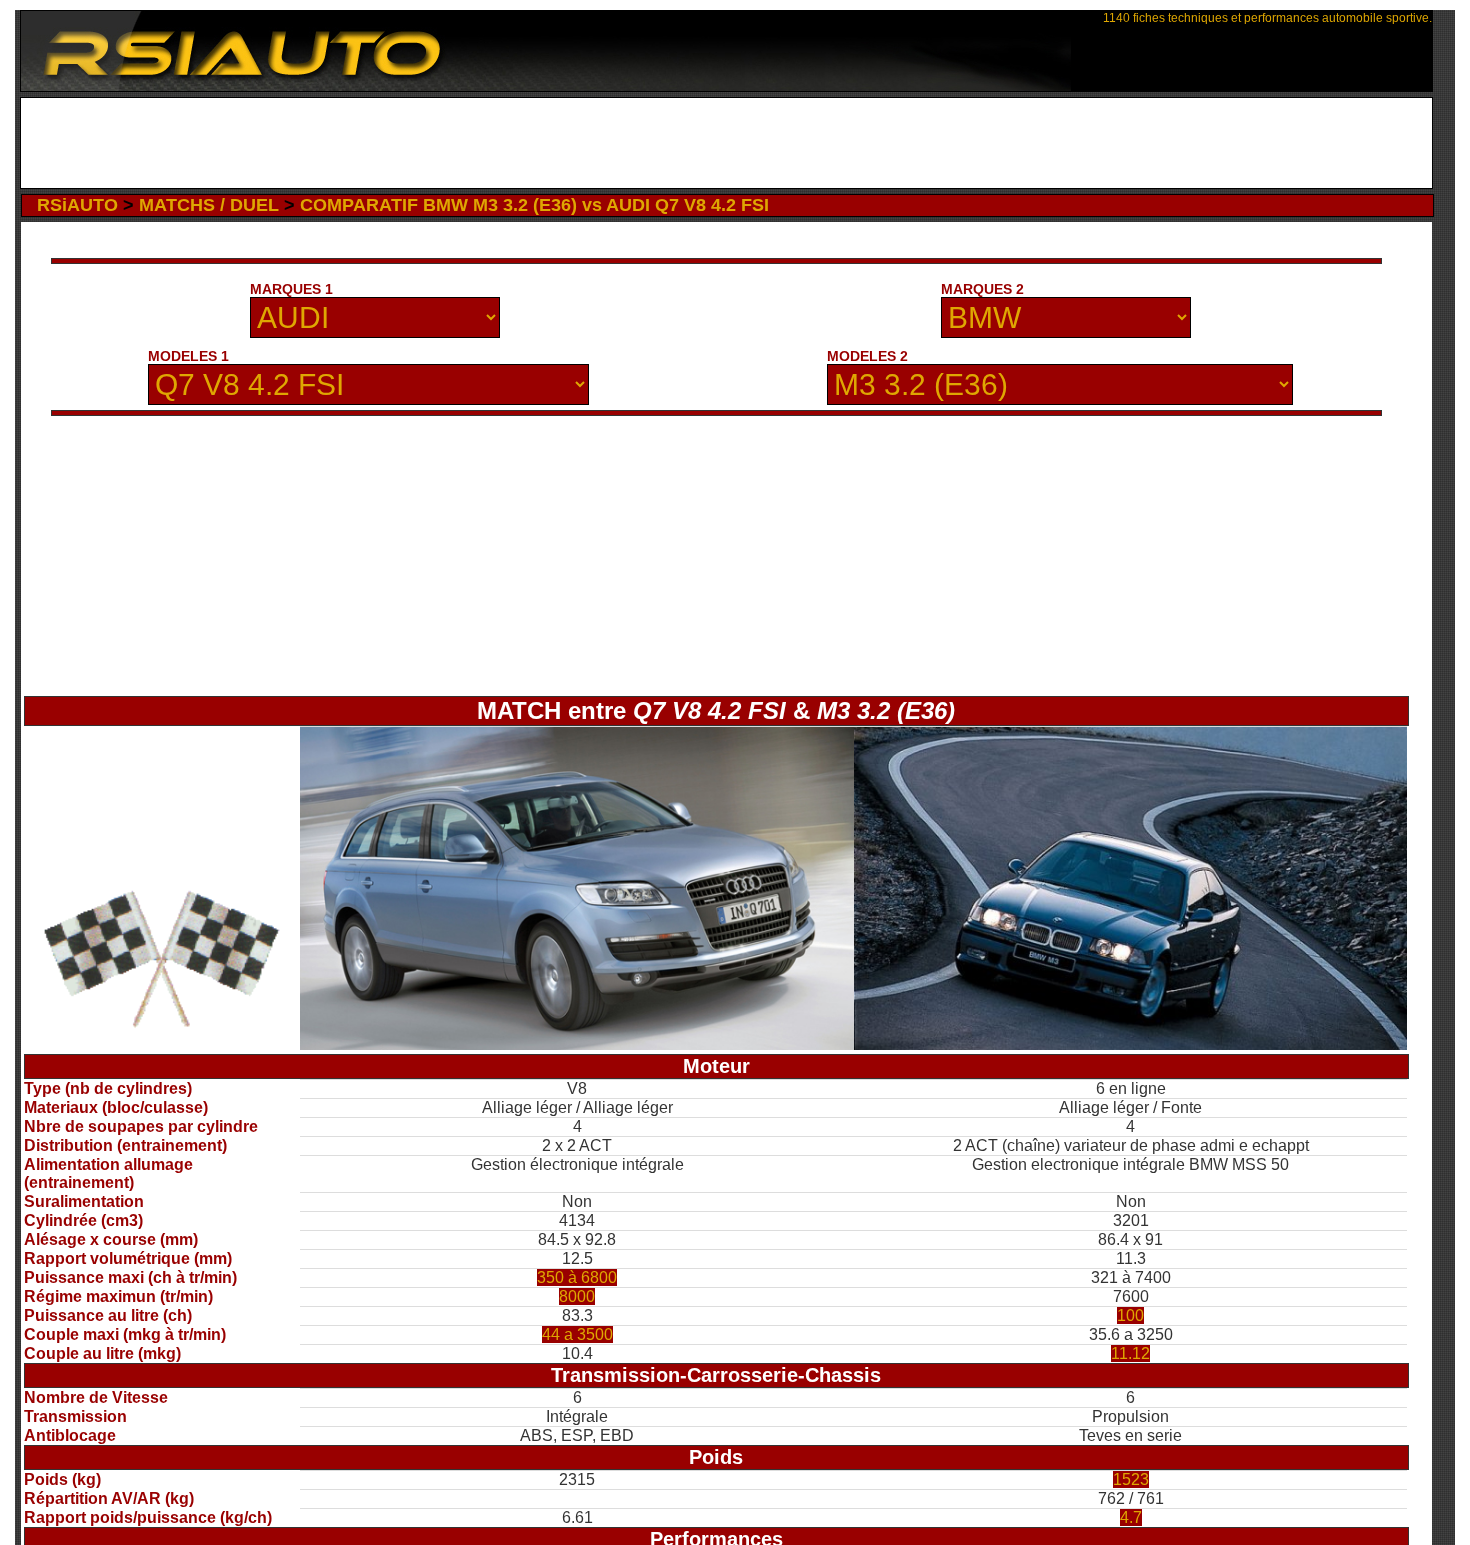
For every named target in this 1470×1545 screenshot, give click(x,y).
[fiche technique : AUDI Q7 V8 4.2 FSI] (576, 1044)
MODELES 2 (867, 356)
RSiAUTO (77, 205)
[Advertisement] (726, 143)
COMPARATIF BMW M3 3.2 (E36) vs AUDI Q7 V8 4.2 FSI (534, 205)
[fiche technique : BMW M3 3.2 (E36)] (1130, 1044)
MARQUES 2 (982, 289)
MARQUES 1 (291, 289)
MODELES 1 (188, 356)
